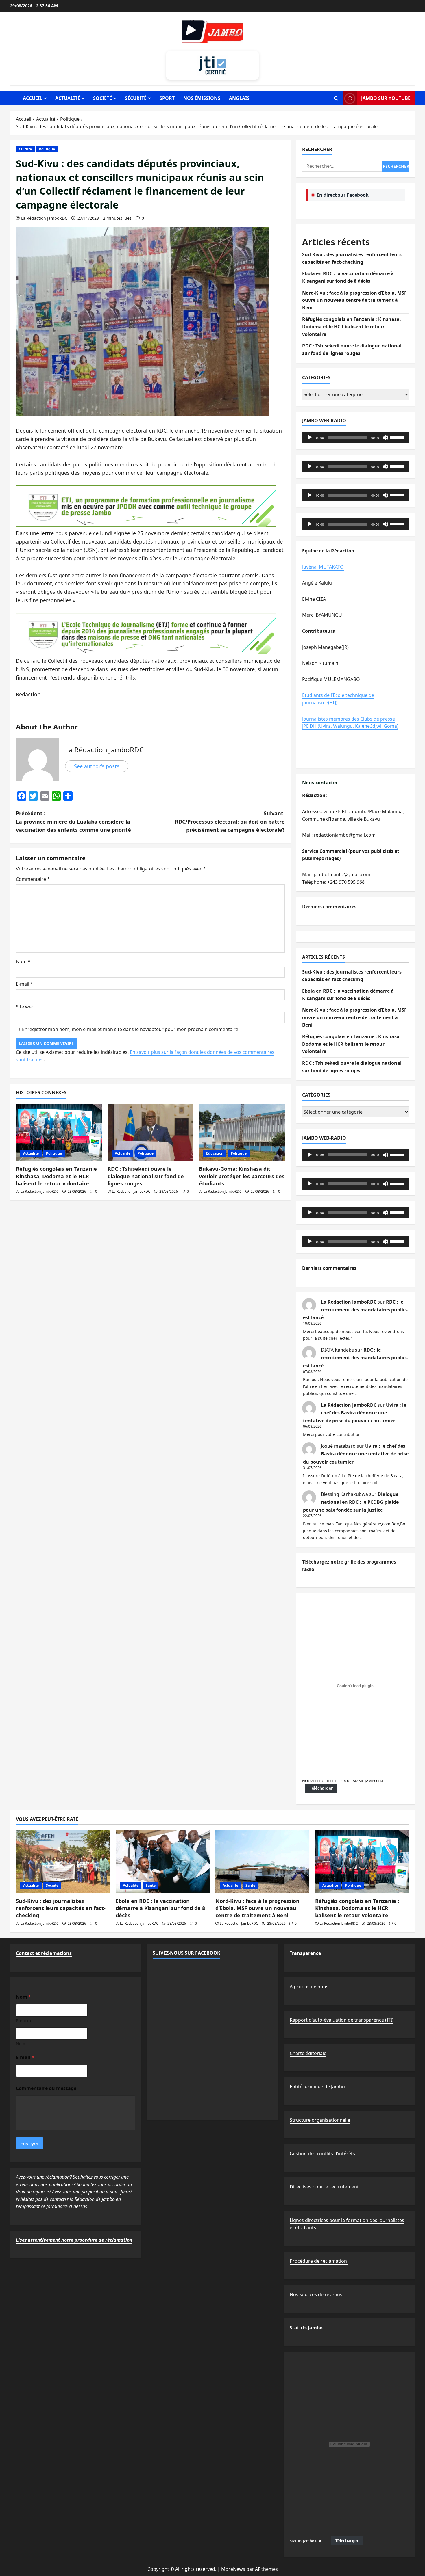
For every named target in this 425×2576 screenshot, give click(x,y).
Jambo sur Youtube (386, 98)
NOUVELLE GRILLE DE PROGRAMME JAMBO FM (343, 1781)
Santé (151, 1885)
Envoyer (30, 2143)
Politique (47, 149)
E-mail (24, 984)
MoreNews (233, 2569)
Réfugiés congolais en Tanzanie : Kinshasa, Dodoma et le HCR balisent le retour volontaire (58, 1176)
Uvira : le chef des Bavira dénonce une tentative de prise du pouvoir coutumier (355, 1413)
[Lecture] (310, 438)
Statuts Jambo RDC (306, 2541)
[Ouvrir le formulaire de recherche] (336, 98)
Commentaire (33, 879)
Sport (167, 98)
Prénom (23, 2021)
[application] (356, 438)
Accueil (33, 98)
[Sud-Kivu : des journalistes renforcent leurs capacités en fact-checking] (63, 1862)
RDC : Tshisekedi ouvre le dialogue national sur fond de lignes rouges (146, 1176)
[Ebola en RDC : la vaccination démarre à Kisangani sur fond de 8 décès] (163, 1862)
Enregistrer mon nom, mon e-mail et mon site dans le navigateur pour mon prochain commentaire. (131, 1029)
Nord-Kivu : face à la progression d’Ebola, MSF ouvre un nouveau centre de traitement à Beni (354, 300)
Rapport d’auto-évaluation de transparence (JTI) (342, 2020)
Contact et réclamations (44, 1953)
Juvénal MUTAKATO (323, 567)
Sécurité (136, 98)
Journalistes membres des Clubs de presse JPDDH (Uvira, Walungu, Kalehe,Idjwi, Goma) (350, 723)
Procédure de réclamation (319, 2261)
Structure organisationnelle (320, 2120)
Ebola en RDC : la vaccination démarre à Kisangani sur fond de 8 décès (160, 1908)
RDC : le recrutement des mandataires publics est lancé (355, 1310)
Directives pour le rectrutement (324, 2187)
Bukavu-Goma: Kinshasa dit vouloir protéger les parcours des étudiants (242, 1176)
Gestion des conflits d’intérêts (322, 2154)
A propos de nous (309, 1987)
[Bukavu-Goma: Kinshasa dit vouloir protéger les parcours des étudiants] (242, 1133)
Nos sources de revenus (316, 2294)
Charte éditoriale (308, 2053)
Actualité (68, 98)
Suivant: (230, 822)
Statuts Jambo (306, 2328)
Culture (25, 149)
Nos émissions (202, 98)
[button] (14, 98)
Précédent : (73, 822)
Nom (23, 961)
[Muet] (385, 438)
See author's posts (97, 766)
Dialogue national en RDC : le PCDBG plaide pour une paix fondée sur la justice (351, 1502)
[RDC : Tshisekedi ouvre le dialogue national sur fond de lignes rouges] (150, 1133)
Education (215, 1153)
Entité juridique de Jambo (317, 2087)
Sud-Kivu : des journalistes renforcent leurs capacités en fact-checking (61, 1908)
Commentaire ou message (46, 2088)
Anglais (239, 98)
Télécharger (321, 1788)
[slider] (398, 437)
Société (102, 98)
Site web (25, 1007)
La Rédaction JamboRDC (44, 218)
